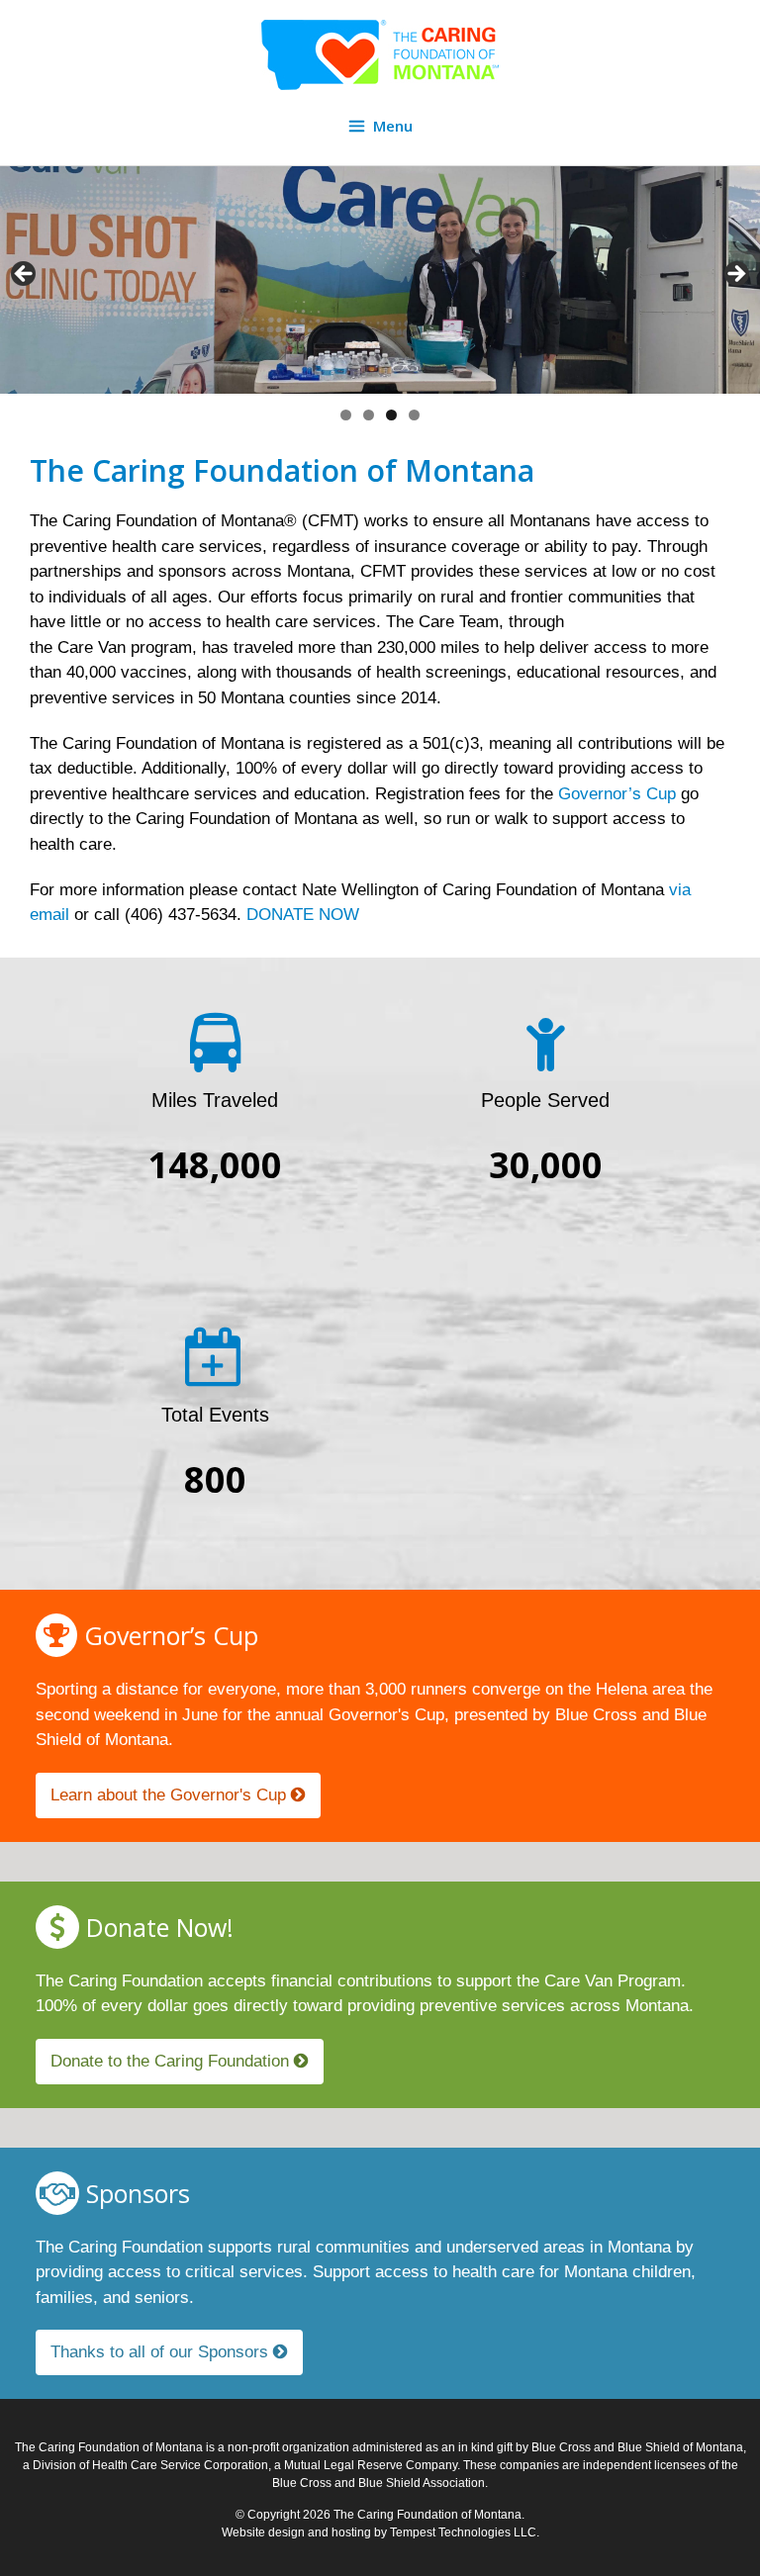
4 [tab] (414, 415)
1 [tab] (346, 415)
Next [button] (735, 275)
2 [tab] (369, 415)
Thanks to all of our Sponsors (162, 2352)
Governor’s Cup (617, 794)
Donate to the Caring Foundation (172, 2061)
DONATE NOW (305, 915)
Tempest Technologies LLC (463, 2532)
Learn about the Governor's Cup (171, 1795)
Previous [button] (25, 275)
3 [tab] (391, 415)
